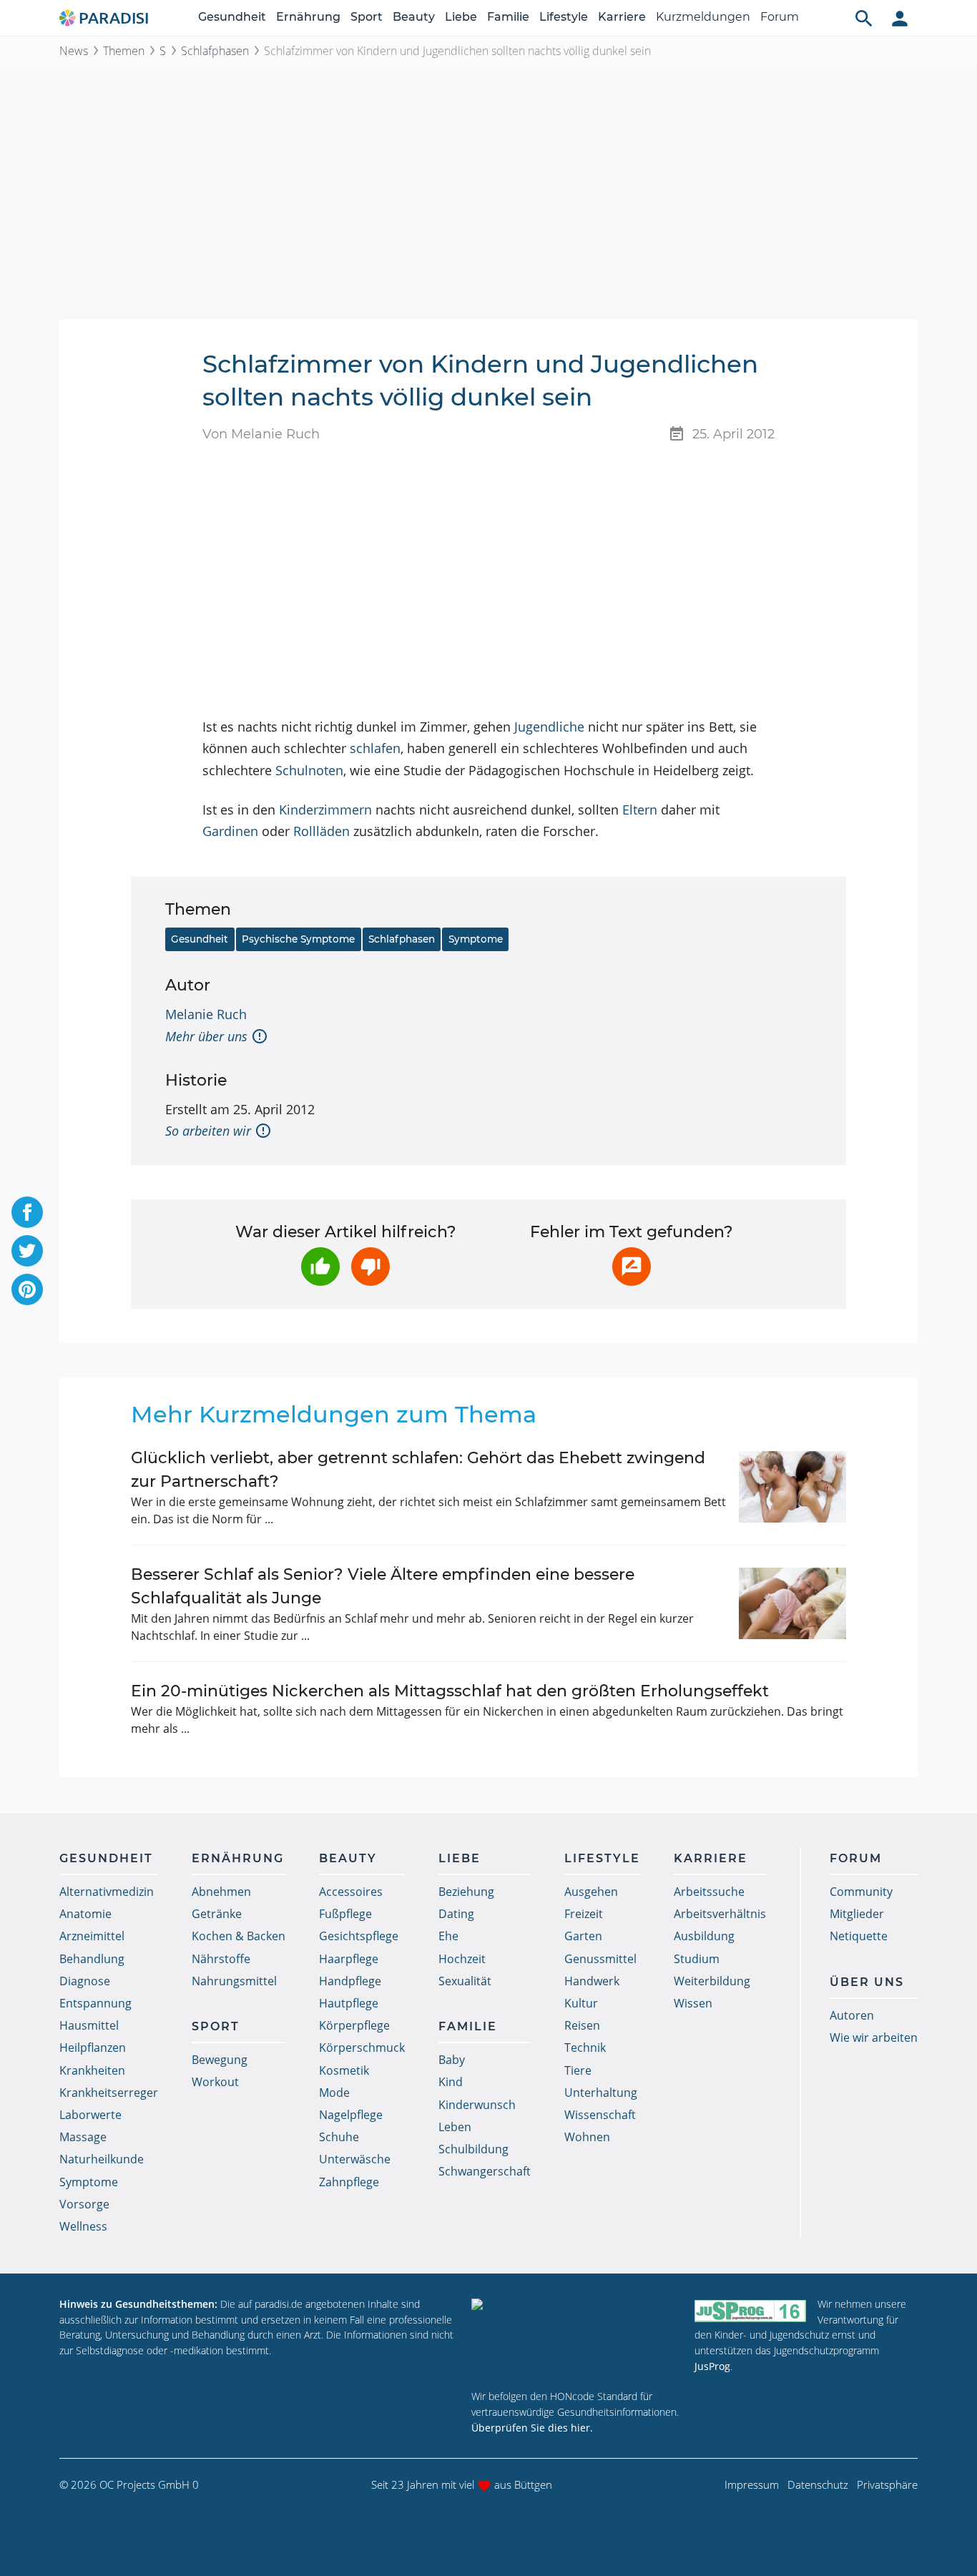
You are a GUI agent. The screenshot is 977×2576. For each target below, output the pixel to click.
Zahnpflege (349, 2182)
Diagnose (85, 1981)
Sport (367, 17)
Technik (585, 2047)
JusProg (712, 2366)
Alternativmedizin (107, 1892)
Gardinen (230, 831)
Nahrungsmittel (234, 1981)
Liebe (461, 17)
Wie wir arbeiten (874, 2037)
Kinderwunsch (477, 2105)
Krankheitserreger (109, 2093)
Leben (455, 2127)
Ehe (448, 1936)
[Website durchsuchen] (864, 18)
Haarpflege (349, 1959)
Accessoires (351, 1892)
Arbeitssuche (709, 1892)
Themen (124, 51)
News (74, 51)
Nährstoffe (221, 1959)
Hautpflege (349, 2003)
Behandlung (92, 1959)
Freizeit (584, 1914)
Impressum (752, 2484)
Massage (83, 2137)
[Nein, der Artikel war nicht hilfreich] (370, 1267)
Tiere (578, 2070)
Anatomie (85, 1914)
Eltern (640, 810)
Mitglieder (857, 1914)
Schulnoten (309, 770)
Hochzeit (462, 1959)
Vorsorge (84, 2204)
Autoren (852, 2015)
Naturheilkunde (102, 2159)
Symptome (476, 939)
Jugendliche (549, 727)
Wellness (83, 2226)
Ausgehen (591, 1892)
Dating (456, 1914)
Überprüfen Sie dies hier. (532, 2428)
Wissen (693, 2003)
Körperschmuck (362, 2047)
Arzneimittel (92, 1936)
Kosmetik (344, 2070)
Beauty (414, 17)
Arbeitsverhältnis (720, 1914)
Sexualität (465, 1981)
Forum (780, 17)
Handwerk (592, 1981)
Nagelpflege (351, 2115)
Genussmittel (600, 1959)
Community (861, 1892)
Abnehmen (221, 1892)
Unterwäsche (355, 2159)
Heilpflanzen (93, 2047)
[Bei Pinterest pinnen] (27, 1289)
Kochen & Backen (239, 1936)
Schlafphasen (215, 51)
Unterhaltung (601, 2093)
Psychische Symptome (298, 939)
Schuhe (339, 2137)
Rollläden (321, 831)
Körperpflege (354, 2025)
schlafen (375, 748)
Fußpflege (345, 1914)
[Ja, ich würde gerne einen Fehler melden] (632, 1267)
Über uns (867, 1982)
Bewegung (220, 2060)
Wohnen (587, 2137)
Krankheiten (92, 2070)
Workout (215, 2082)
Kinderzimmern (325, 810)
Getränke (217, 1914)
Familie (508, 17)
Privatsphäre (887, 2484)
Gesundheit (232, 17)
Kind (451, 2082)
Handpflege (350, 1981)
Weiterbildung (712, 1981)
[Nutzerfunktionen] (900, 18)
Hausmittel (89, 2025)
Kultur (581, 2003)
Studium (697, 1959)
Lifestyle (564, 17)
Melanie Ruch (206, 1014)
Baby (452, 2060)
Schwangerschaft (485, 2171)
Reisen (582, 2025)
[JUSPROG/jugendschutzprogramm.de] (750, 2310)
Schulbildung (473, 2149)
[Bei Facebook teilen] (27, 1212)
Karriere (622, 17)
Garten (583, 1936)
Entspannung (95, 2003)
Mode (334, 2093)
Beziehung (466, 1892)
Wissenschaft (600, 2115)
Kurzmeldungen (703, 17)
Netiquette (859, 1936)
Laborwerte (90, 2115)
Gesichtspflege (359, 1936)
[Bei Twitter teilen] (27, 1251)
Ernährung (308, 17)
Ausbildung (704, 1936)
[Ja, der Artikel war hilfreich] (320, 1267)
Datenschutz (818, 2484)
